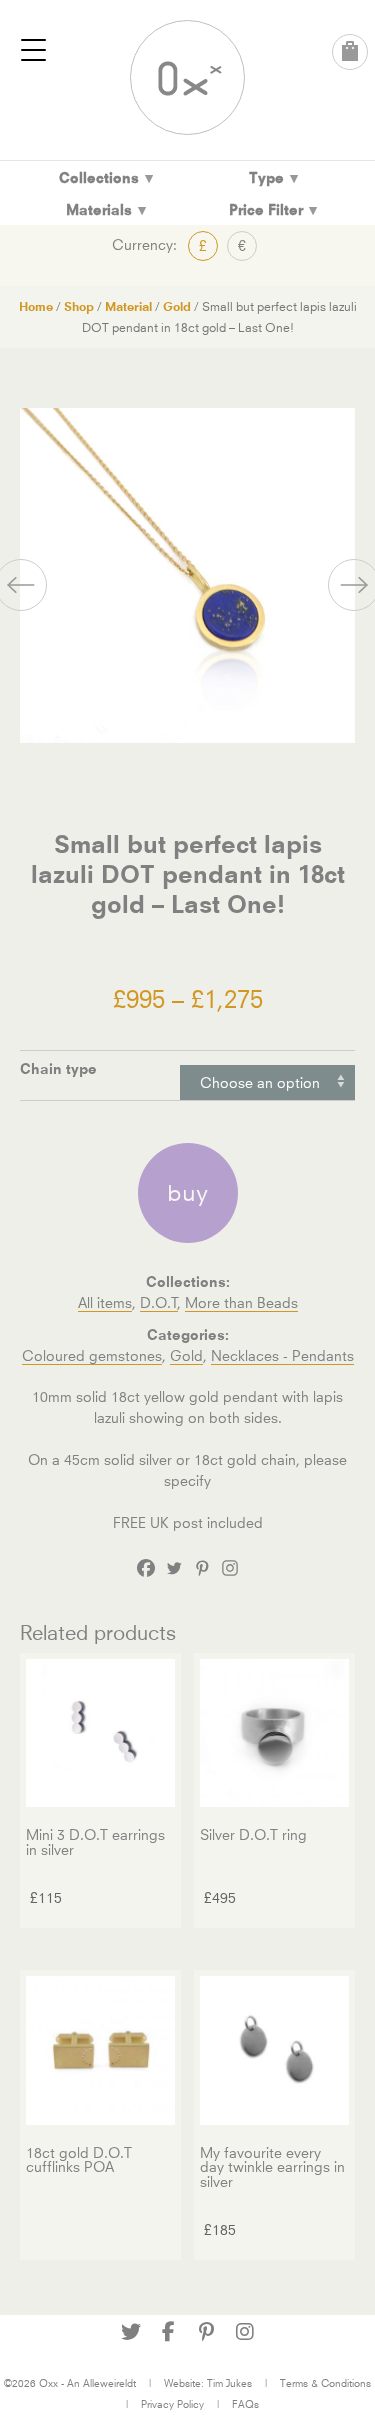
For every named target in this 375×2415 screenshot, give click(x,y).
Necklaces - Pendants (282, 1355)
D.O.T (159, 1302)
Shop (79, 306)
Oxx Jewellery (187, 77)
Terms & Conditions (325, 2383)
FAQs (245, 2404)
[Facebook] (146, 1568)
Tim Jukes (229, 2383)
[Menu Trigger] (34, 50)
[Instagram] (230, 1568)
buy (187, 1192)
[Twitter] (174, 1568)
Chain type (58, 1068)
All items (105, 1302)
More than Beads (241, 1302)
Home (36, 306)
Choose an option (260, 1082)
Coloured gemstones (92, 1355)
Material (128, 306)
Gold (177, 306)
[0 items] (350, 52)
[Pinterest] (202, 1568)
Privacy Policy (172, 2404)
